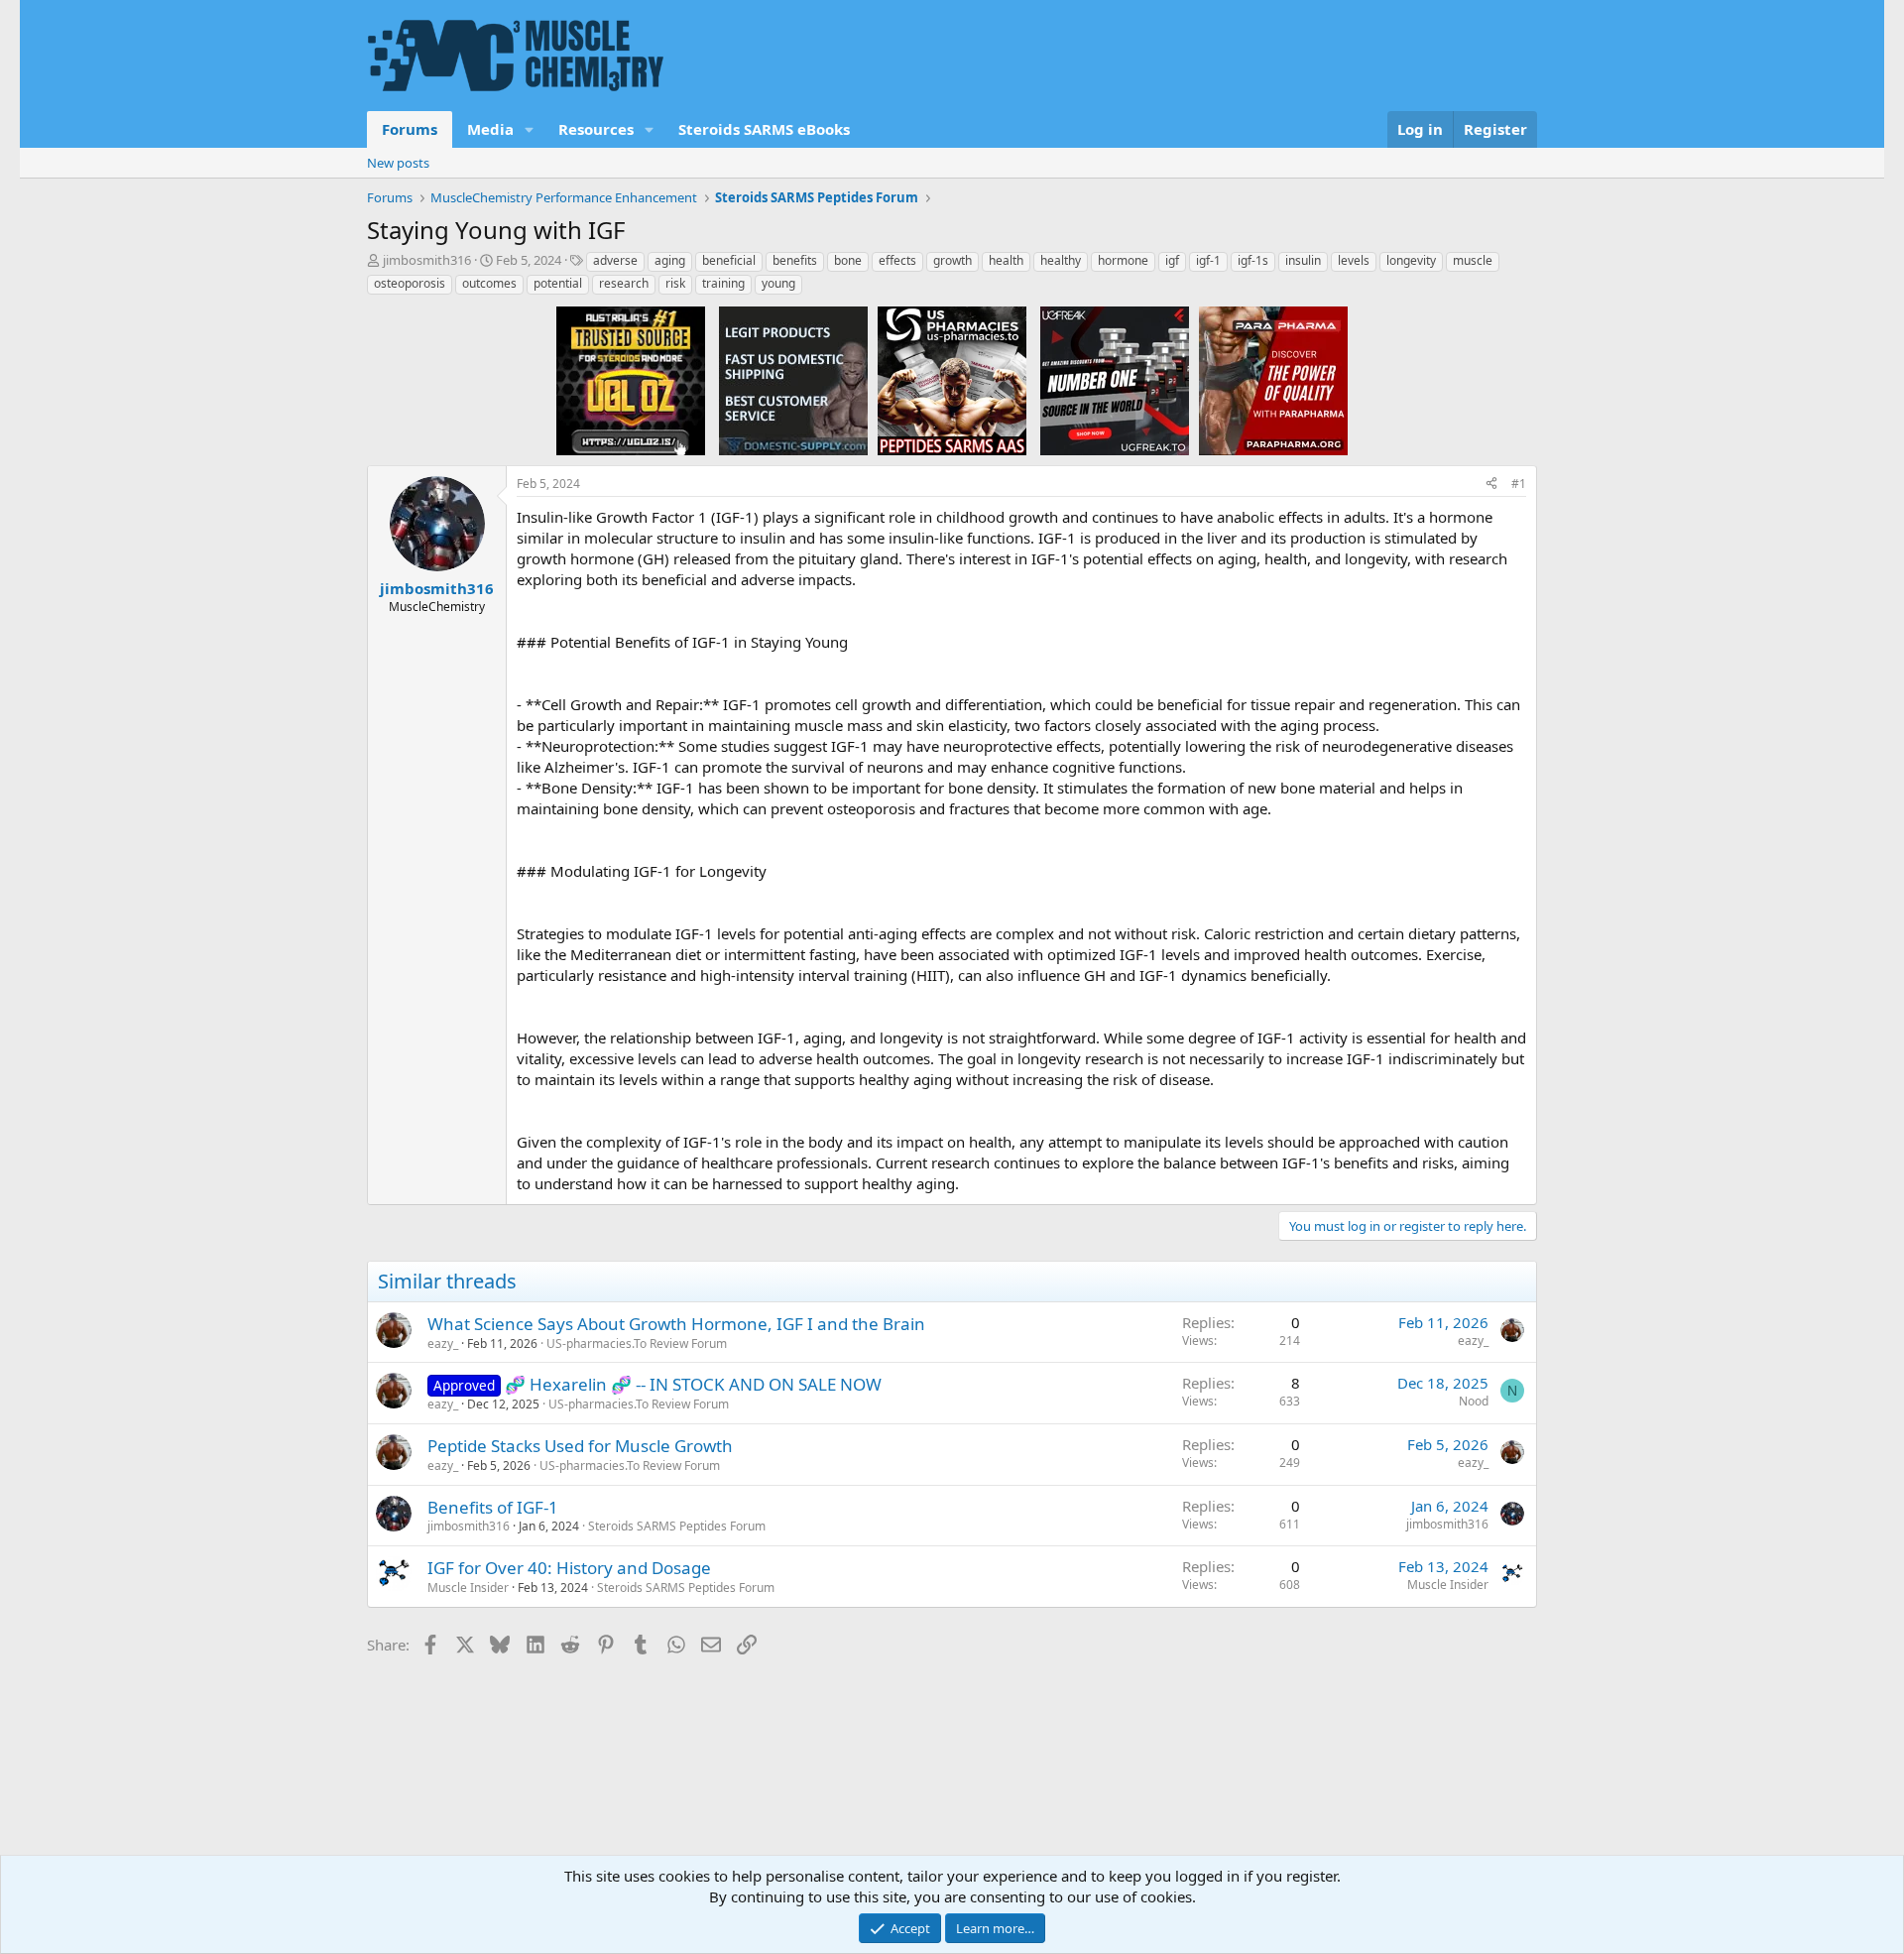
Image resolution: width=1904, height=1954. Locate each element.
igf (1172, 260)
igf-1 (1208, 260)
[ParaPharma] (1273, 380)
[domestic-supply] (793, 380)
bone (848, 260)
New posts (398, 163)
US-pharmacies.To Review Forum (637, 1343)
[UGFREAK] (1115, 380)
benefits (795, 260)
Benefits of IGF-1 (493, 1507)
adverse (615, 260)
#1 (1519, 484)
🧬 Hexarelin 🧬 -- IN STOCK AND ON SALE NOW (693, 1384)
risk (675, 283)
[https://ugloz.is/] (631, 380)
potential (558, 283)
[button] (530, 129)
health (1006, 260)
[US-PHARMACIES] (952, 380)
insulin (1303, 260)
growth (952, 260)
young (778, 283)
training (723, 283)
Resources (596, 129)
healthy (1061, 260)
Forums (410, 129)
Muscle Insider (468, 1588)
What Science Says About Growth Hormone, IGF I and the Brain (676, 1324)
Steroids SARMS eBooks (764, 129)
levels (1354, 260)
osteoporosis (410, 283)
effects (897, 260)
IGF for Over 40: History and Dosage (569, 1568)
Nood (1474, 1401)
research (624, 283)
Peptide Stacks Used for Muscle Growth (580, 1446)
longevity (1411, 260)
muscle (1473, 260)
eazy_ (443, 1343)
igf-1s (1253, 260)
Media (490, 129)
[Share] (1491, 485)
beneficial (729, 260)
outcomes (489, 283)
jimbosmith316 (427, 260)
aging (670, 260)
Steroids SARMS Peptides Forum (677, 1526)
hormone (1123, 260)
